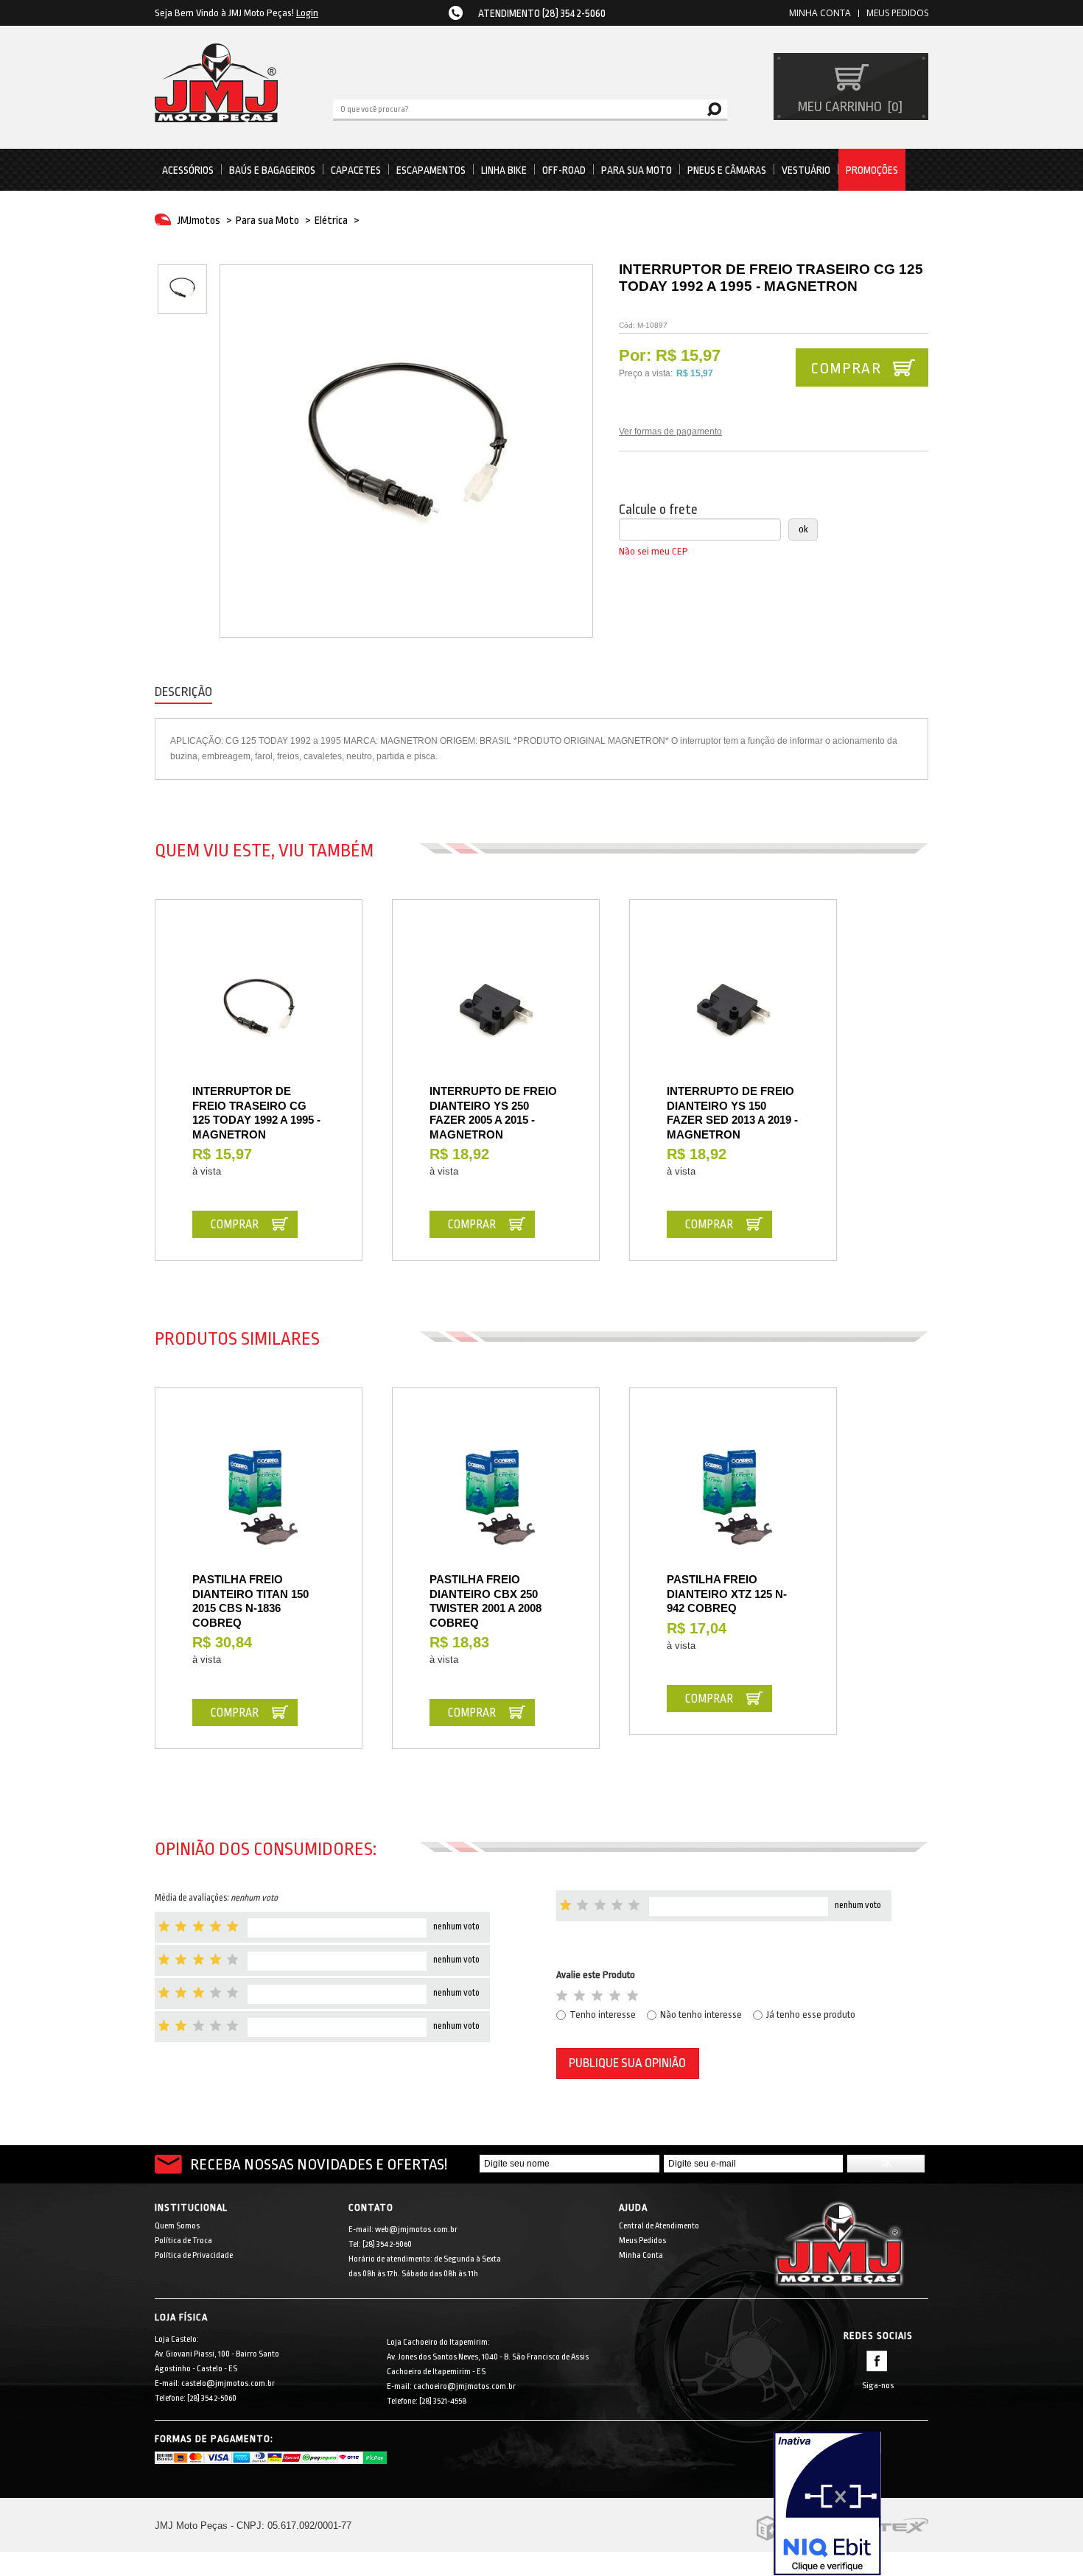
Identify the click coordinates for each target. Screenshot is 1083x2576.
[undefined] (406, 451)
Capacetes (356, 170)
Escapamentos (431, 170)
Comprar (846, 368)
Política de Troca (183, 2241)
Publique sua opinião (627, 2063)
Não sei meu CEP (653, 551)
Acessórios (188, 170)
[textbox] (530, 108)
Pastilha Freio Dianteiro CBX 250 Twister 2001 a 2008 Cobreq (486, 1601)
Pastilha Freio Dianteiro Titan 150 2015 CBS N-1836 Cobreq (250, 1601)
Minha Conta (641, 2255)
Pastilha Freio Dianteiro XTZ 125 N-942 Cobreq (727, 1594)
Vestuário (806, 170)
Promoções (872, 170)
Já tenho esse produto (811, 2014)
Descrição (183, 692)
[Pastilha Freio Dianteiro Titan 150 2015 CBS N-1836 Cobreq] (259, 1499)
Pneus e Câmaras (727, 170)
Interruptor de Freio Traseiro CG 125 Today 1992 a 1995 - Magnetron (256, 1113)
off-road (564, 170)
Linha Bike (504, 170)
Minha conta (820, 13)
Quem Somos (177, 2226)
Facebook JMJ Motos (877, 2361)
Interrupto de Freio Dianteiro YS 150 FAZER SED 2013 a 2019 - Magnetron (732, 1113)
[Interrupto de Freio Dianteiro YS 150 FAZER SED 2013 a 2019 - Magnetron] (733, 1010)
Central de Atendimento (659, 2226)
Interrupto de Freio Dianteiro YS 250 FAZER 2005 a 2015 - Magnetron (493, 1113)
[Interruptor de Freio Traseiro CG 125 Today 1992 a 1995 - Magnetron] (259, 1010)
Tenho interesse (603, 2014)
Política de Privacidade (194, 2255)
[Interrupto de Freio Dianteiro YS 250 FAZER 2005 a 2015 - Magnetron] (496, 1010)
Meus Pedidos (897, 13)
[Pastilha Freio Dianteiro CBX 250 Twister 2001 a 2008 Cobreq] (496, 1499)
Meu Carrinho (848, 107)
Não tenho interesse (701, 2014)
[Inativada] (851, 2504)
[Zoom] (182, 289)
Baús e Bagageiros (272, 170)
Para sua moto (637, 170)
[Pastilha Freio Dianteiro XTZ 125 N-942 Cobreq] (733, 1499)
